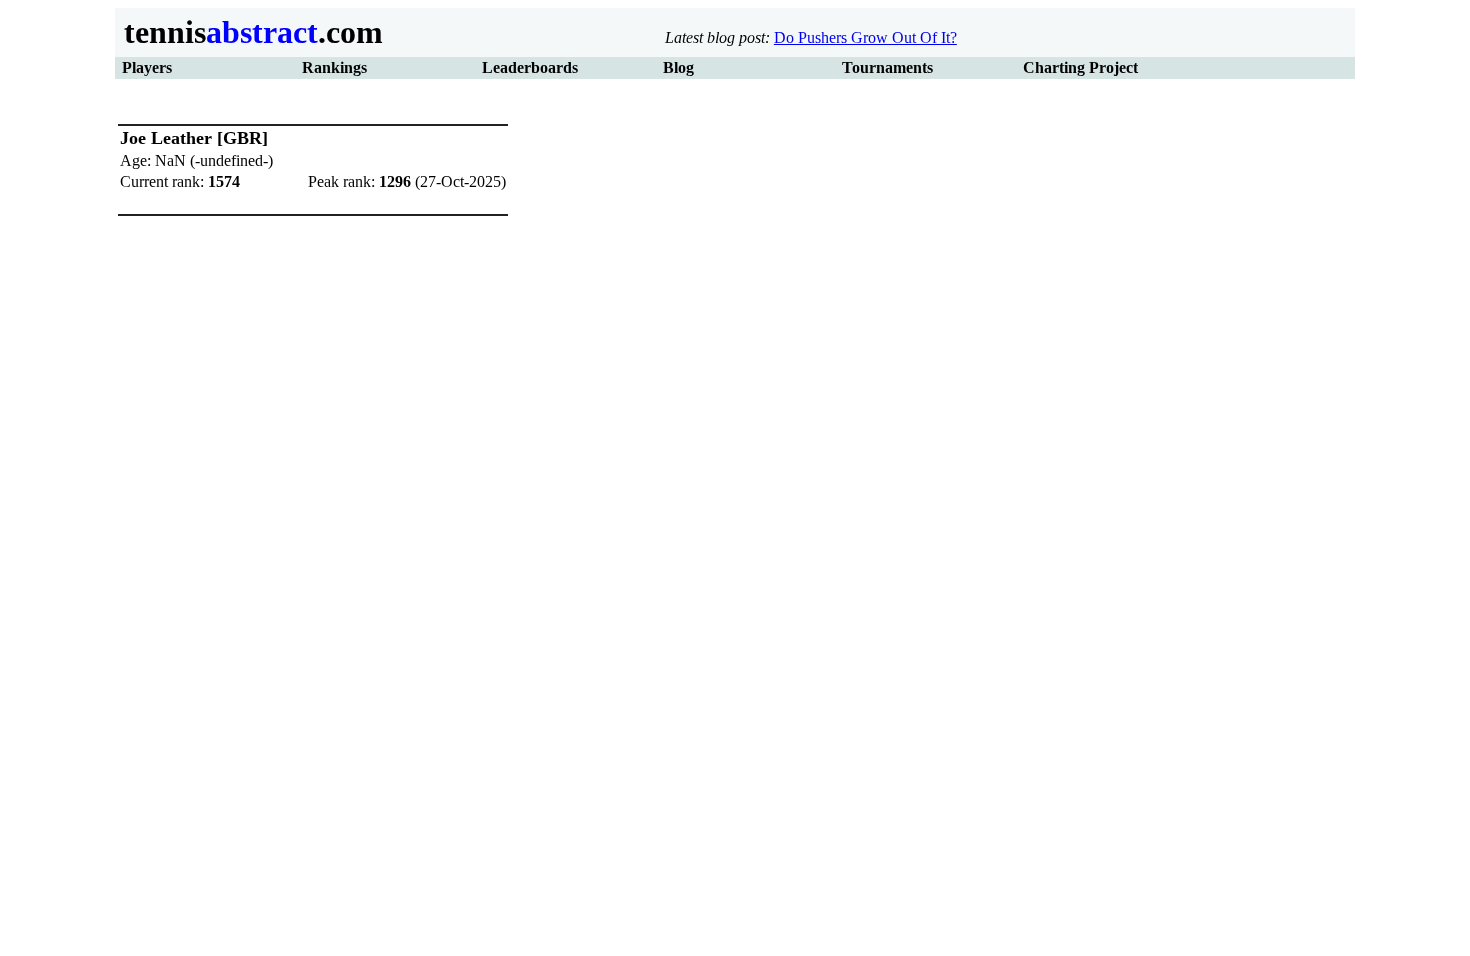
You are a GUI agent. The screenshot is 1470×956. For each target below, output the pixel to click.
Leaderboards (530, 67)
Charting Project (1080, 67)
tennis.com (249, 32)
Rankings (334, 67)
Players (147, 67)
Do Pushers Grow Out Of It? (865, 37)
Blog (678, 67)
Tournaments (887, 67)
